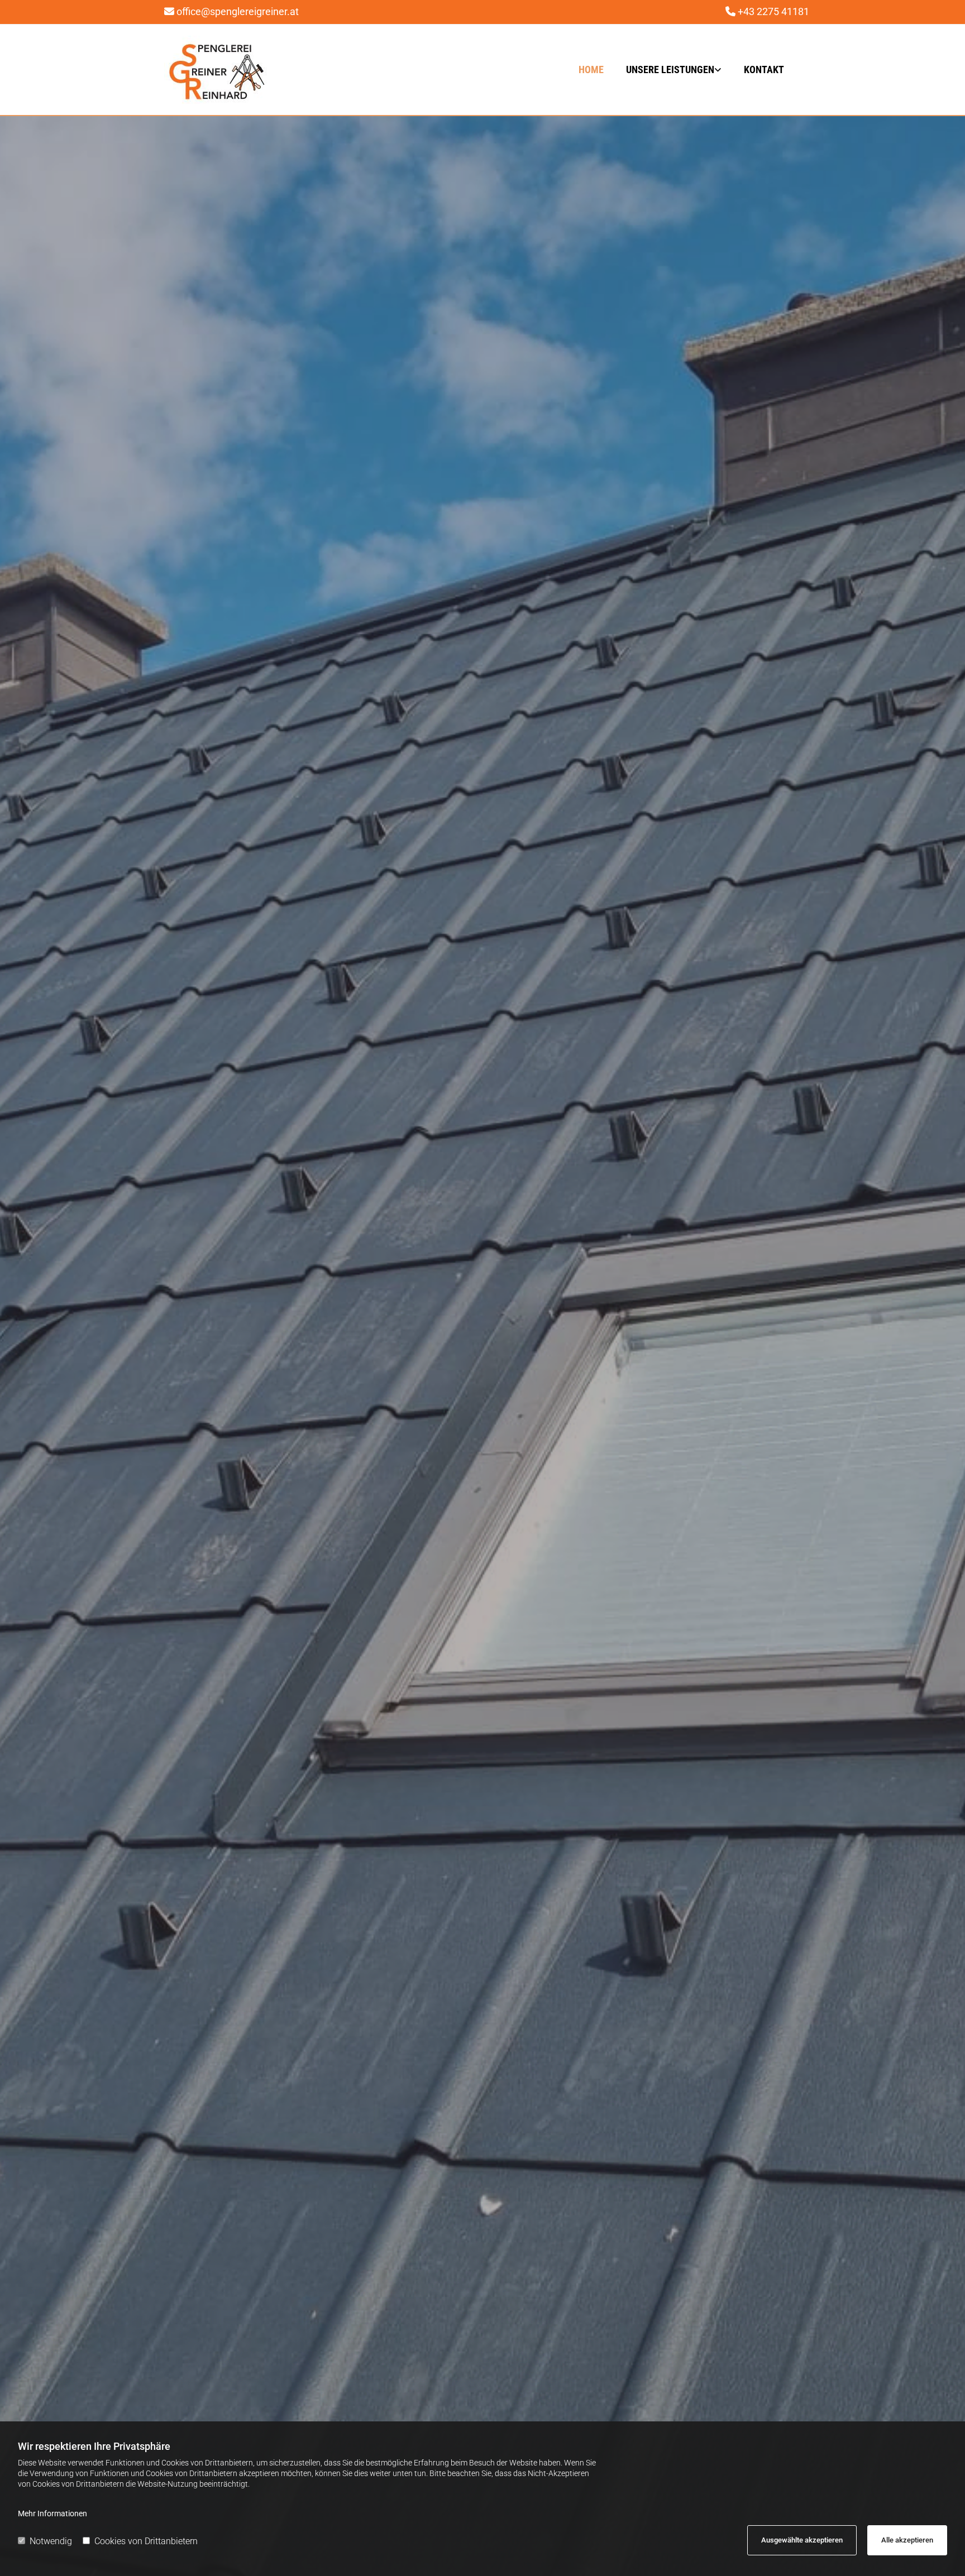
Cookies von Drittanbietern (146, 2541)
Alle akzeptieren (907, 2540)
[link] (665, 70)
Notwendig (51, 2541)
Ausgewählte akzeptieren (802, 2540)
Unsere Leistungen (670, 69)
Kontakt (764, 69)
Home (591, 69)
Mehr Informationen (52, 2513)
